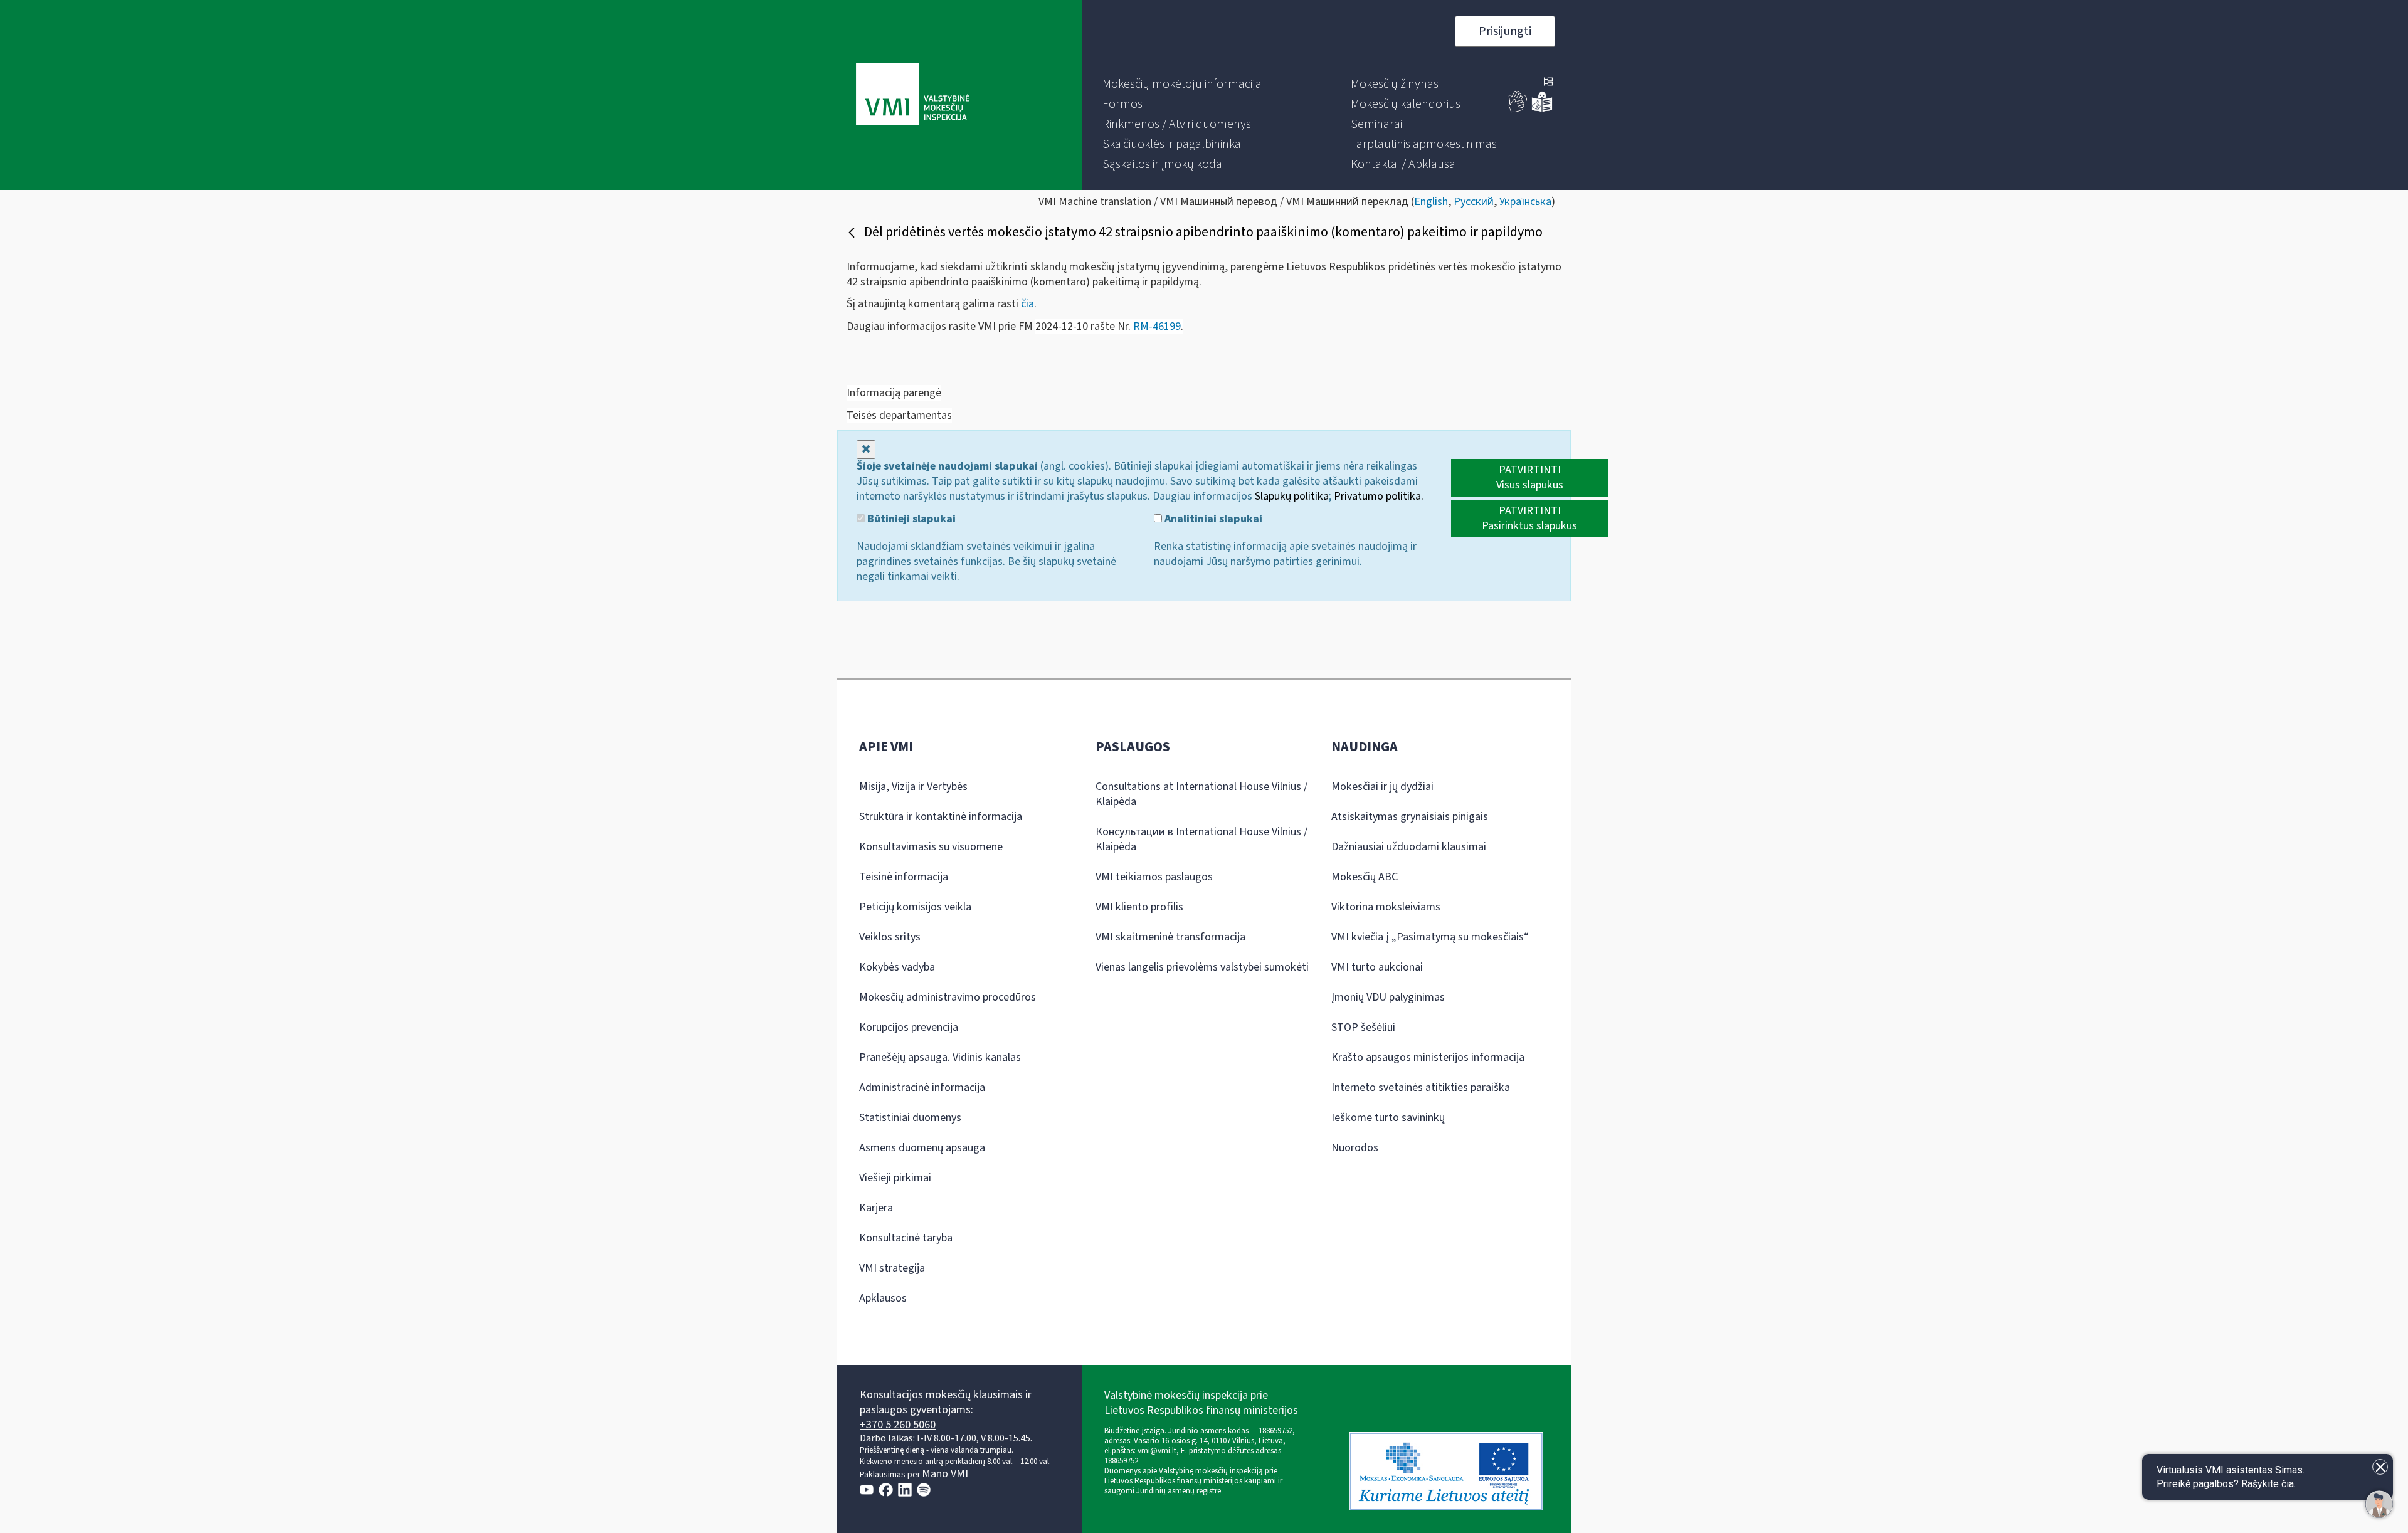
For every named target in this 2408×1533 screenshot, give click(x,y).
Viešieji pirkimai (895, 1178)
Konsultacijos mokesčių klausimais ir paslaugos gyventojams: (946, 1402)
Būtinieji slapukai (910, 519)
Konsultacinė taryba (906, 1238)
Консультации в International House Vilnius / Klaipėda (1201, 839)
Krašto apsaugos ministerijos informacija (1428, 1057)
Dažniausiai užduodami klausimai (1409, 847)
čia (1027, 304)
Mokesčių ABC (1365, 877)
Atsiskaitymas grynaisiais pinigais (1410, 817)
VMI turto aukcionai (1377, 967)
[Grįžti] (853, 232)
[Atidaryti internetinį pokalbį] (2379, 1504)
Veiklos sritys (890, 937)
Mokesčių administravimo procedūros (948, 997)
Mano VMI (945, 1474)
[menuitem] (1182, 84)
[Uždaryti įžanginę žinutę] (2380, 1467)
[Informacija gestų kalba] (1518, 109)
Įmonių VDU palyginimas (1388, 997)
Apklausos (883, 1298)
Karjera (876, 1208)
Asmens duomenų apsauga (922, 1148)
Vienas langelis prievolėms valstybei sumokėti (1202, 967)
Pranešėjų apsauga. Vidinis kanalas (940, 1057)
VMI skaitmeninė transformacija (1170, 937)
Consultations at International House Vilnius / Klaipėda (1201, 794)
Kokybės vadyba (897, 967)
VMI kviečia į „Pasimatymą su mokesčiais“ (1430, 937)
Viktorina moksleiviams (1386, 907)
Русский (1474, 202)
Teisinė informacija (904, 877)
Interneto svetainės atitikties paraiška (1421, 1088)
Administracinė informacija (922, 1088)
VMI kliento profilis (1139, 907)
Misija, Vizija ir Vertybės (913, 787)
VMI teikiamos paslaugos (1154, 877)
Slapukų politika (1292, 496)
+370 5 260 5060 (898, 1425)
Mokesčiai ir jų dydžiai (1382, 787)
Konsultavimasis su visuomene (931, 847)
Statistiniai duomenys (910, 1118)
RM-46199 (1157, 326)
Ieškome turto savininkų (1388, 1118)
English (1431, 202)
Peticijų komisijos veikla (915, 907)
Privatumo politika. (1379, 496)
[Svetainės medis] (1548, 83)
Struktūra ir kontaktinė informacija (941, 817)
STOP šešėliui (1363, 1027)
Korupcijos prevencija (909, 1027)
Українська (1525, 202)
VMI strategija (892, 1268)
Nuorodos (1355, 1148)
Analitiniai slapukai (1212, 519)
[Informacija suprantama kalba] (1542, 109)
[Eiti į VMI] (913, 95)
